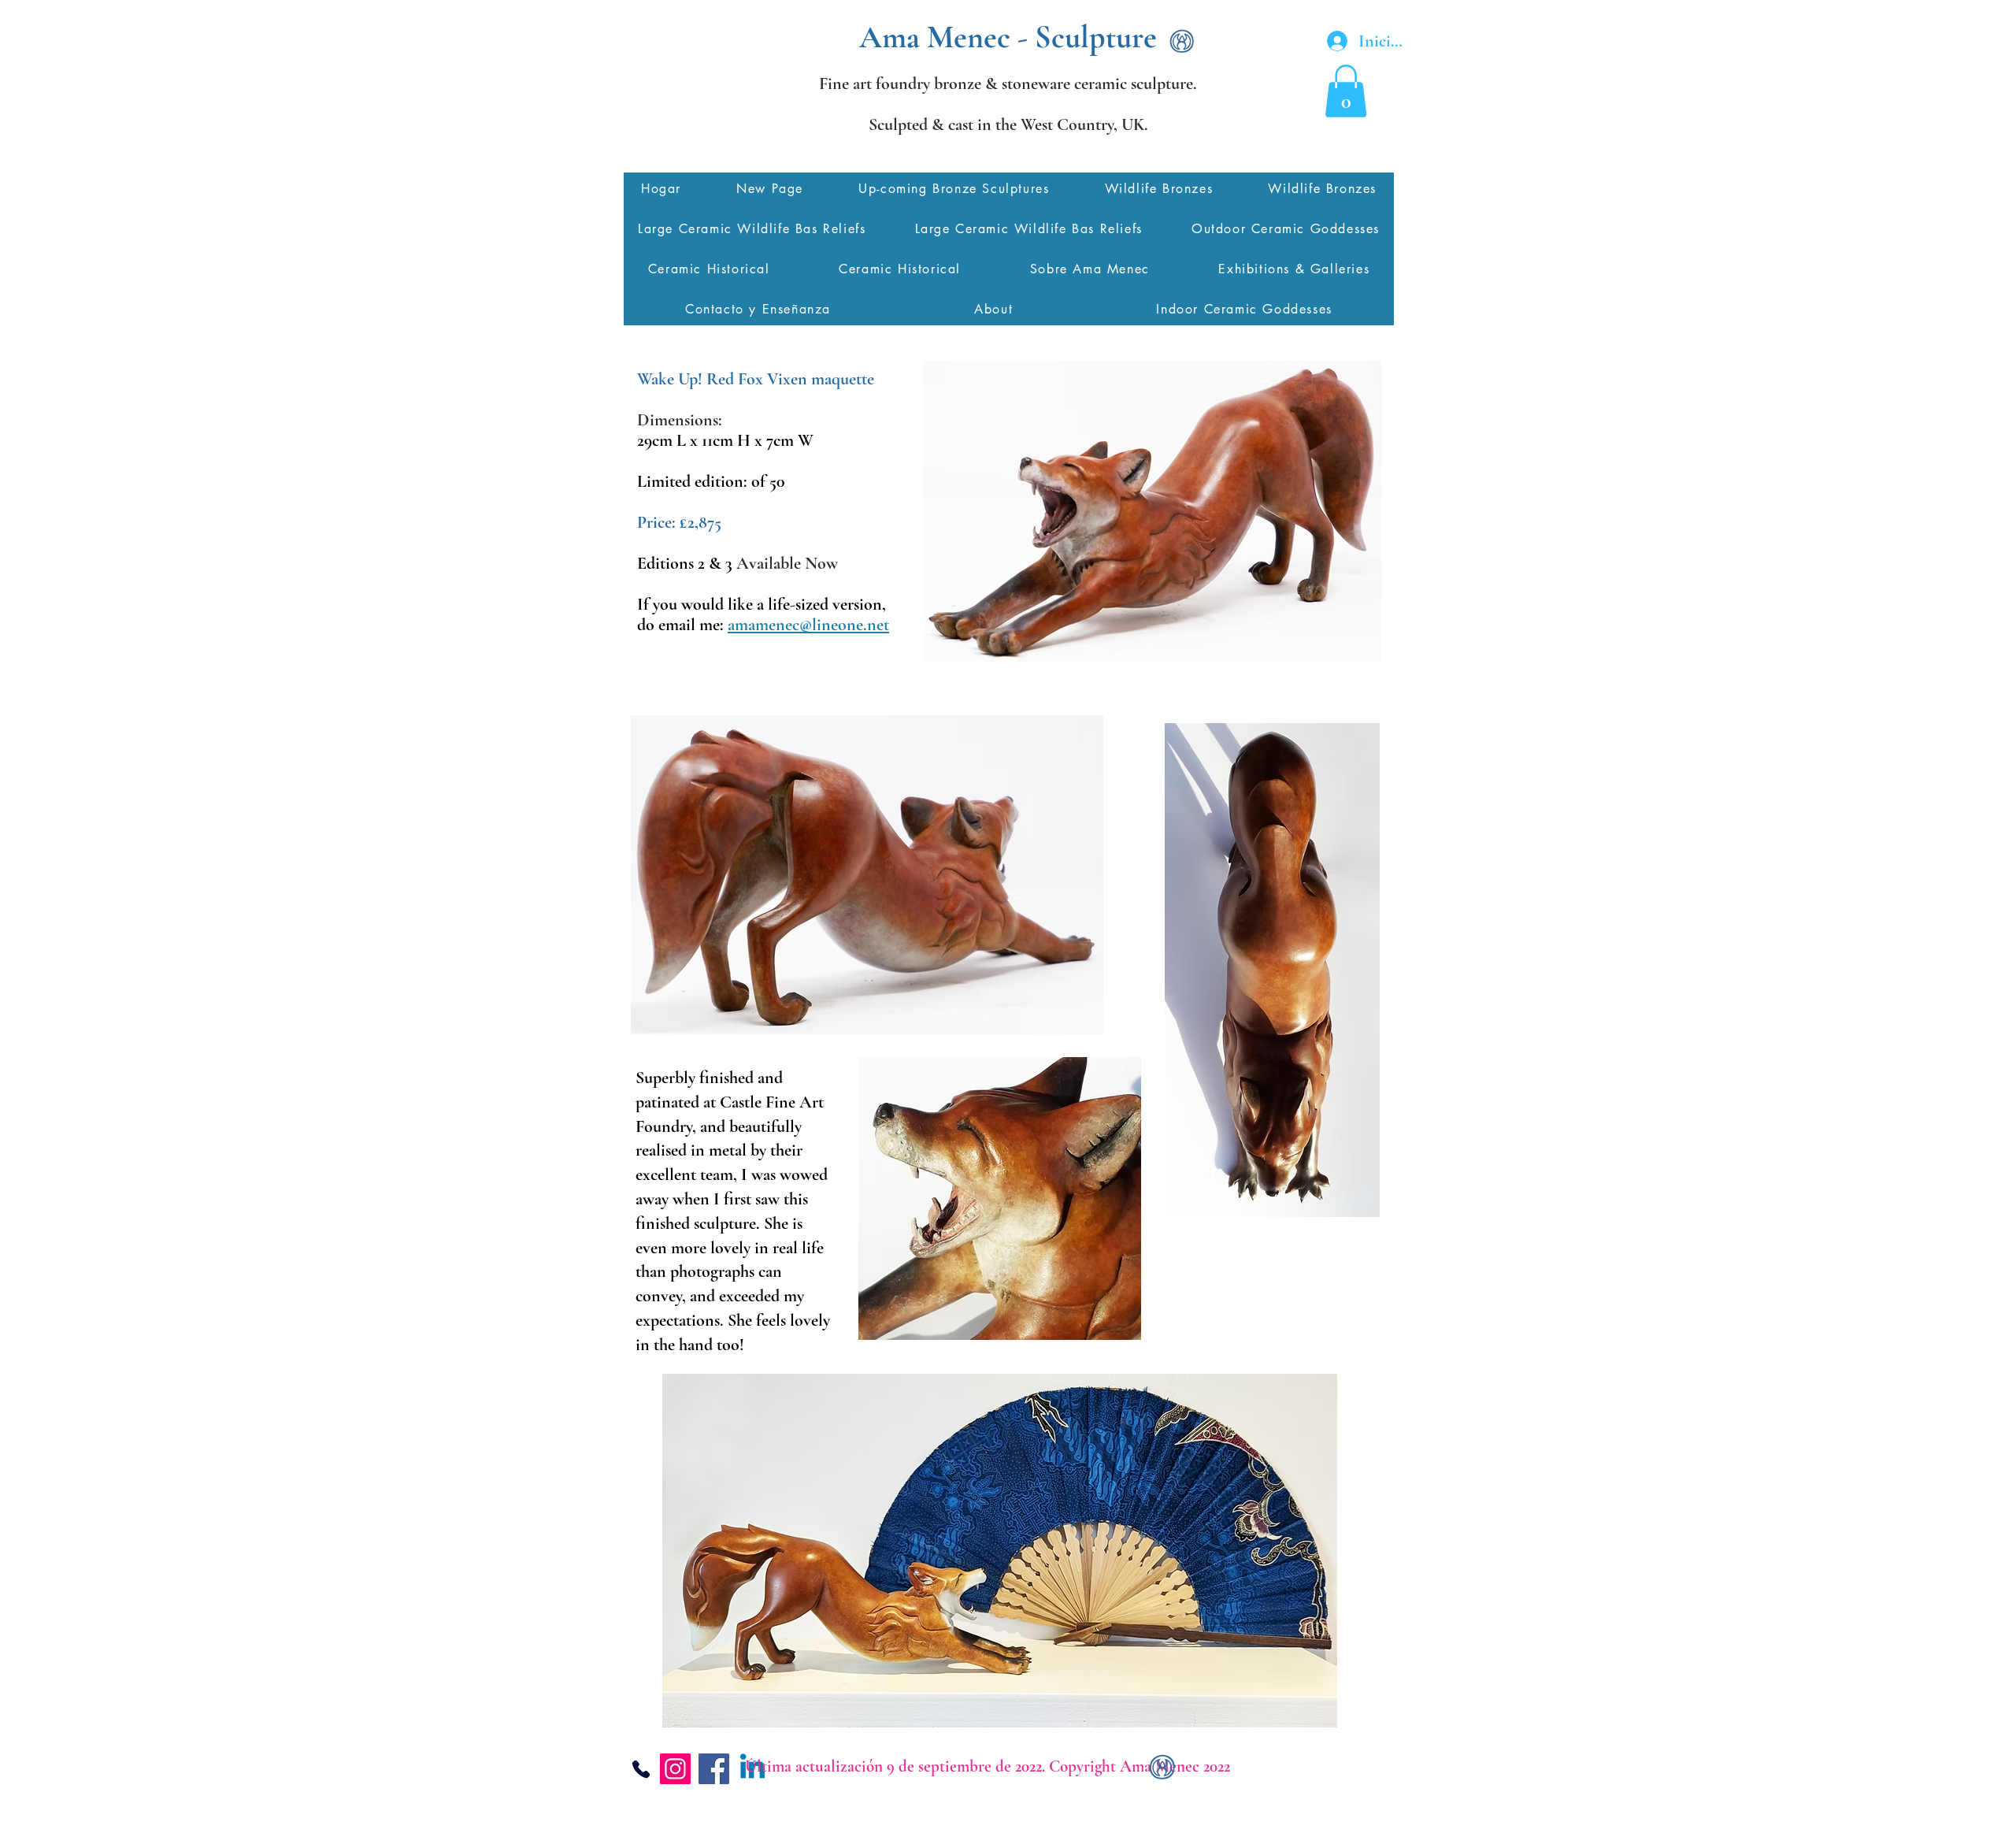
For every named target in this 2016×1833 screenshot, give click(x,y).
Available (789, 563)
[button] (1346, 91)
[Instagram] (675, 1769)
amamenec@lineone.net (808, 625)
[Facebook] (714, 1769)
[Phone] (641, 1769)
